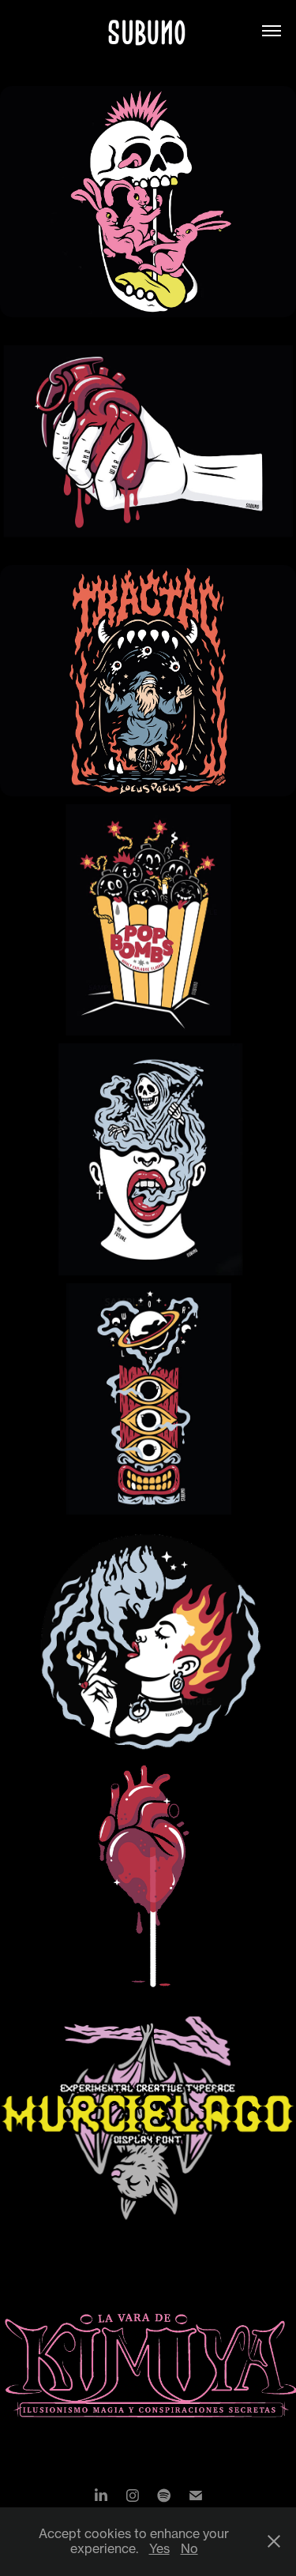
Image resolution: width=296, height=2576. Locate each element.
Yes (159, 2548)
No (189, 2548)
